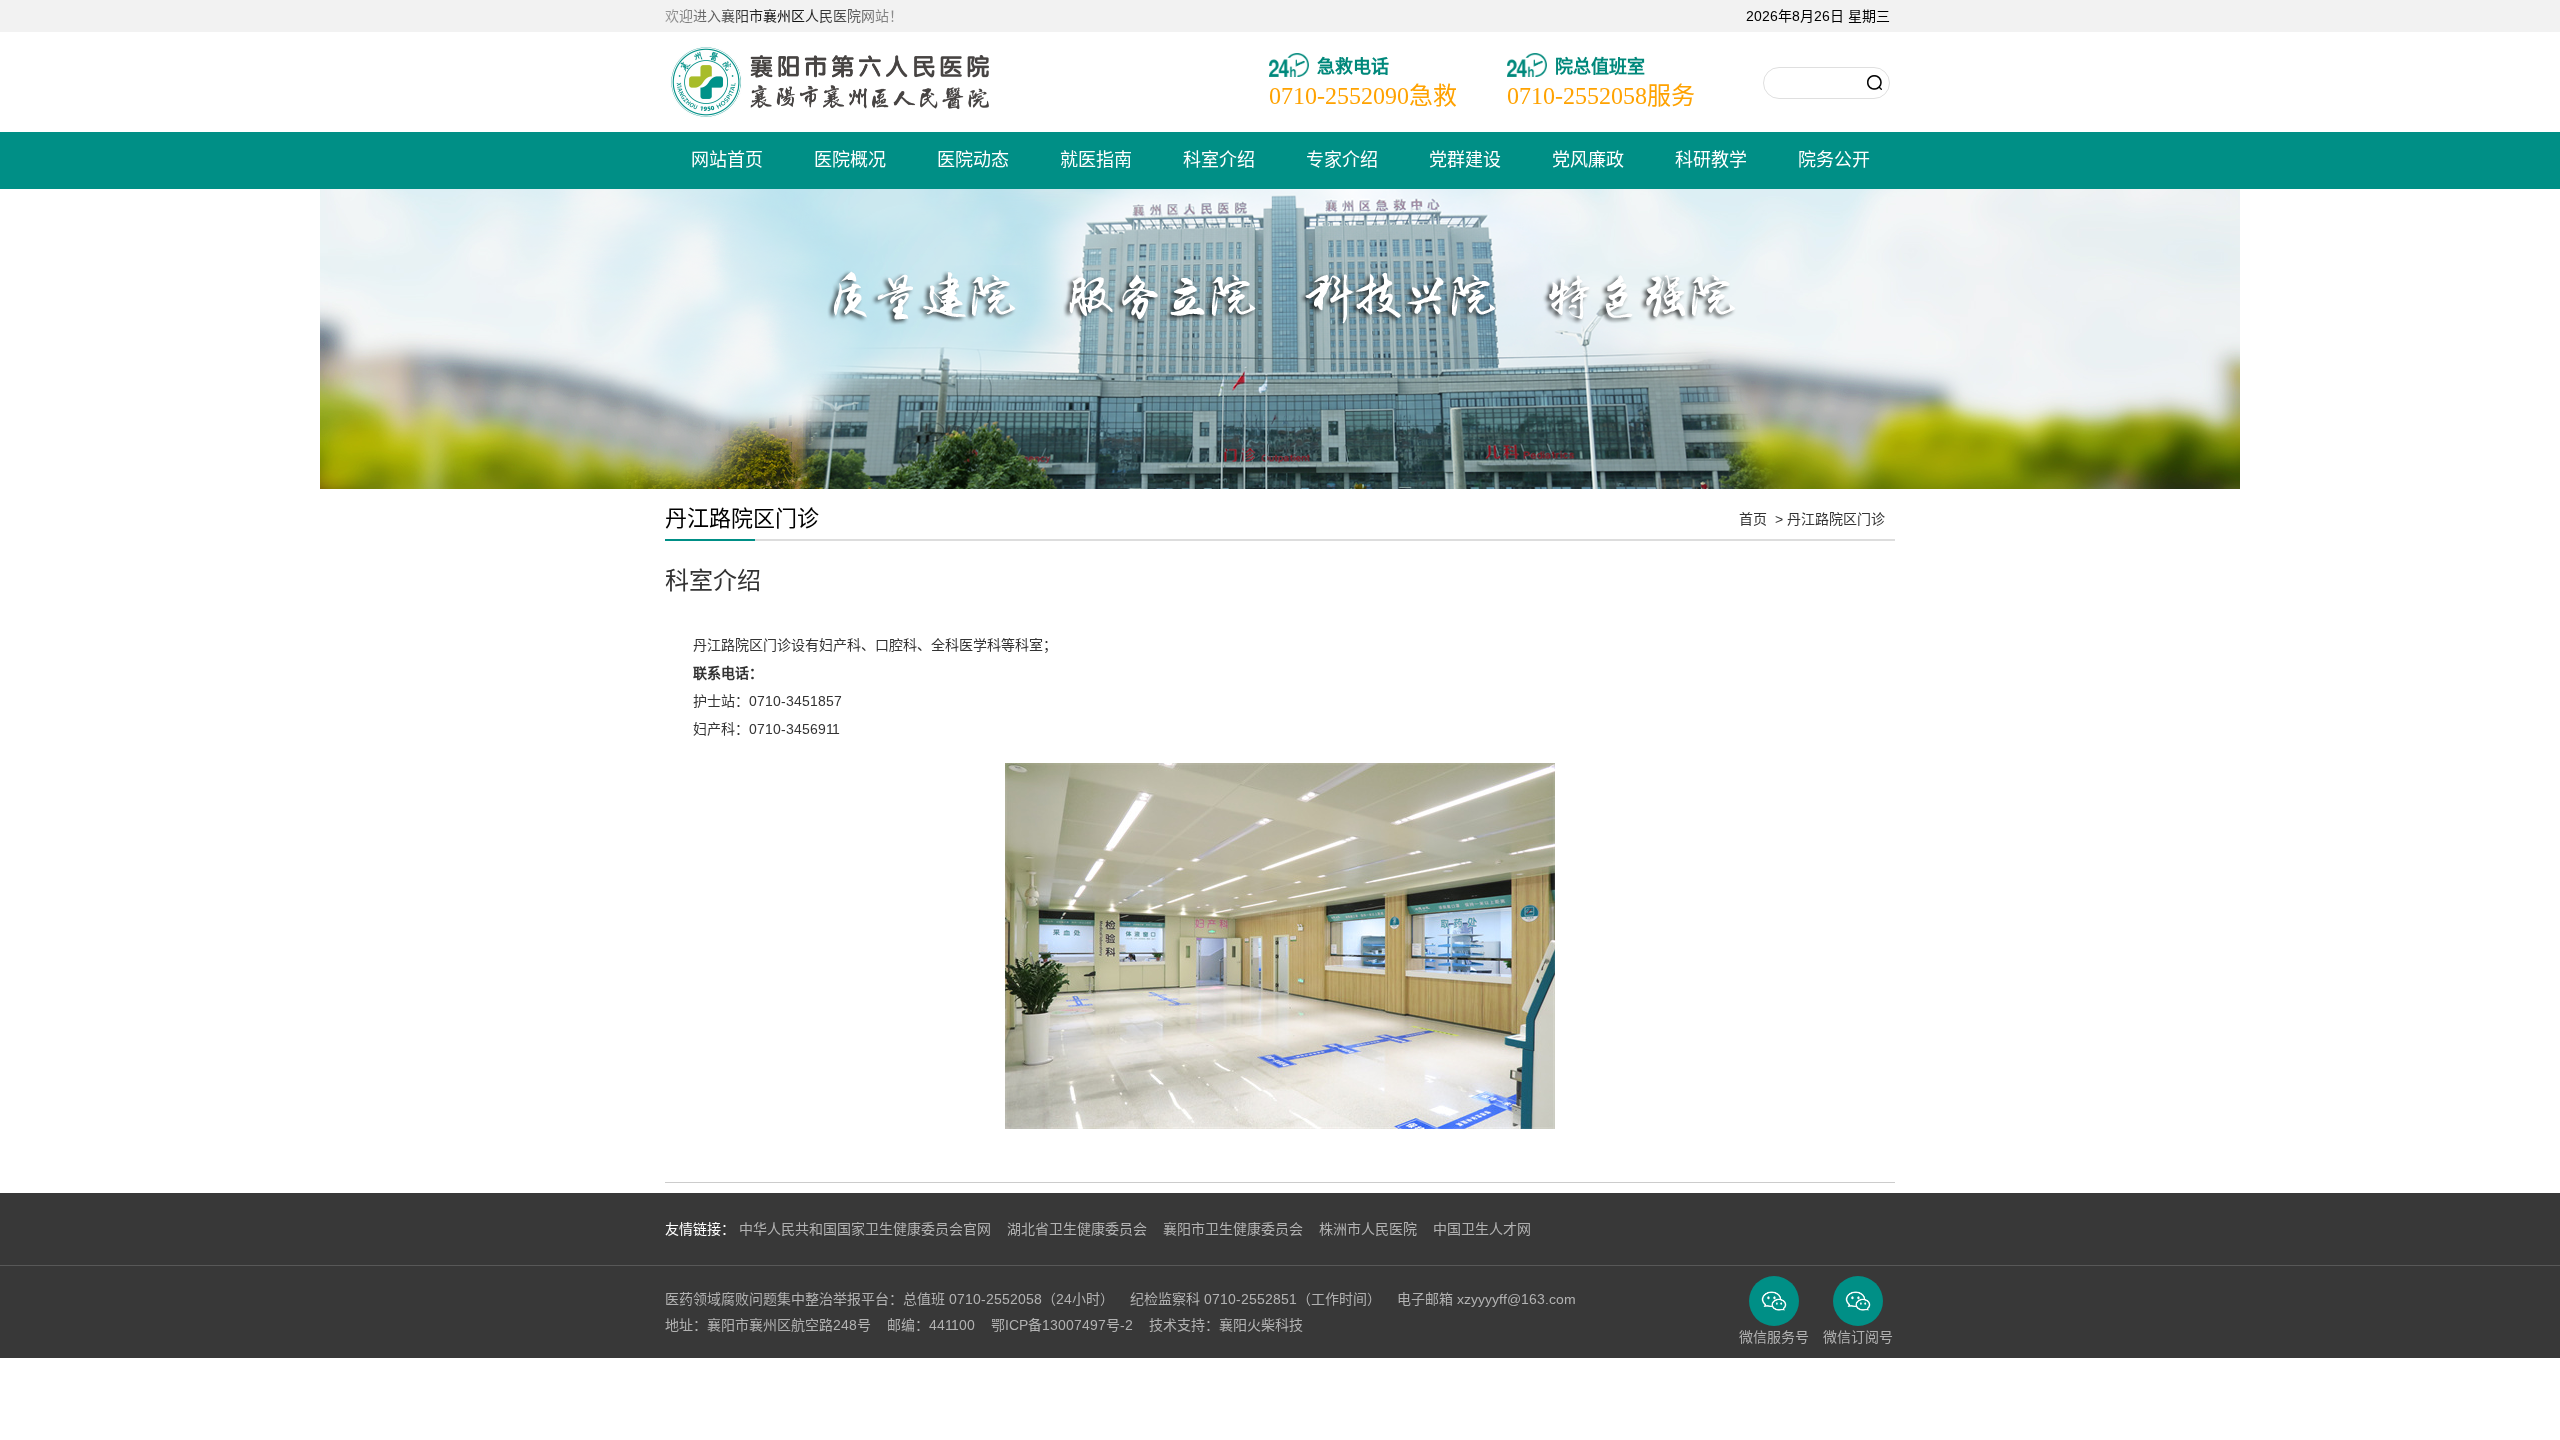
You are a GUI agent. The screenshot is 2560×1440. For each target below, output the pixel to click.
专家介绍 (1342, 160)
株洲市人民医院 (1368, 1229)
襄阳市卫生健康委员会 (1233, 1229)
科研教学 (1711, 160)
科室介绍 (1219, 160)
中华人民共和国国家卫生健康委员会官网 (865, 1229)
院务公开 (1834, 160)
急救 (1363, 96)
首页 (1753, 519)
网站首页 (727, 160)
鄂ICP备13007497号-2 (1062, 1325)
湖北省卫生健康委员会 (1077, 1229)
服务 (1601, 96)
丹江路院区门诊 (1836, 519)
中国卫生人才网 (1482, 1229)
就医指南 (1096, 160)
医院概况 (850, 160)
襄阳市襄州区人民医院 (829, 82)
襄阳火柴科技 (1261, 1325)
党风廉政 (1588, 160)
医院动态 (973, 160)
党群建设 (1465, 160)
